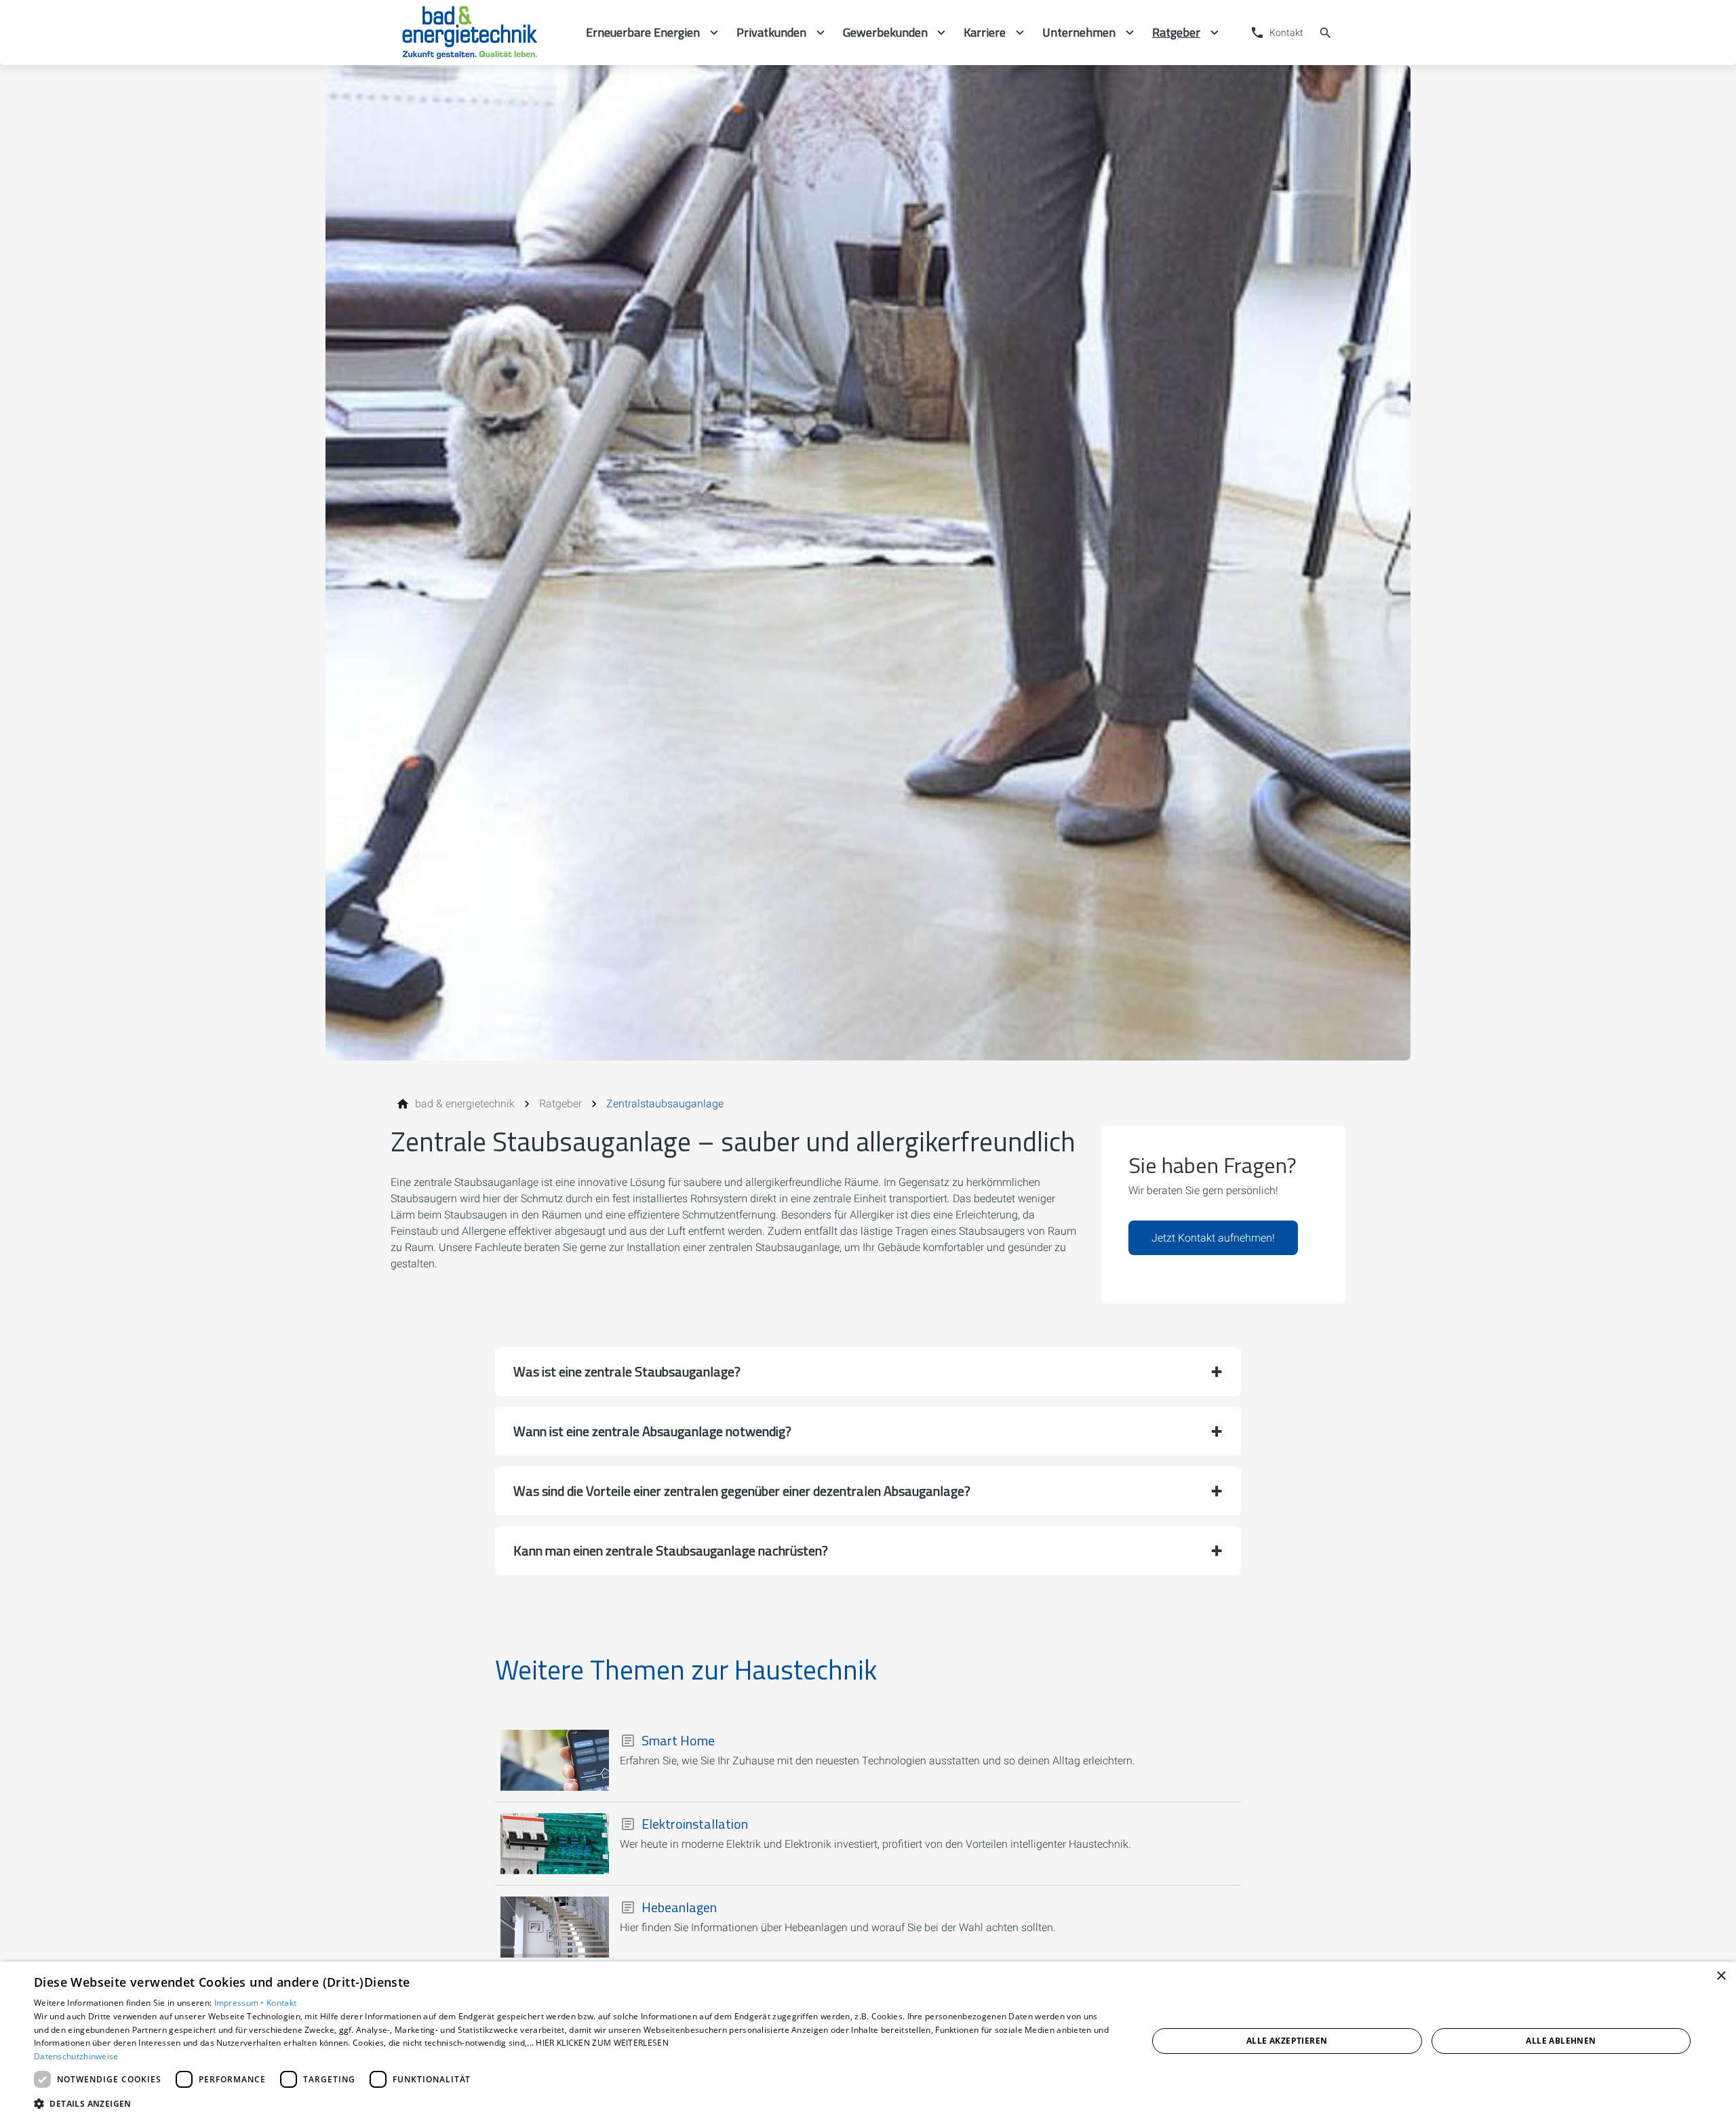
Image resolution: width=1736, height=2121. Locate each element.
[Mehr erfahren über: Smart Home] (555, 1760)
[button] (868, 1372)
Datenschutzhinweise (76, 2056)
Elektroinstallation (695, 1824)
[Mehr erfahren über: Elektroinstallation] (555, 1844)
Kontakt (281, 2003)
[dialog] (868, 2041)
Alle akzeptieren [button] (1287, 2041)
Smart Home (678, 1741)
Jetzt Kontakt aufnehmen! (1213, 1238)
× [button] (1721, 1976)
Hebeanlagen (679, 1907)
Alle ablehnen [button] (1561, 2041)
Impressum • (241, 2003)
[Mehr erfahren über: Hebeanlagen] (555, 1927)
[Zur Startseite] (483, 33)
